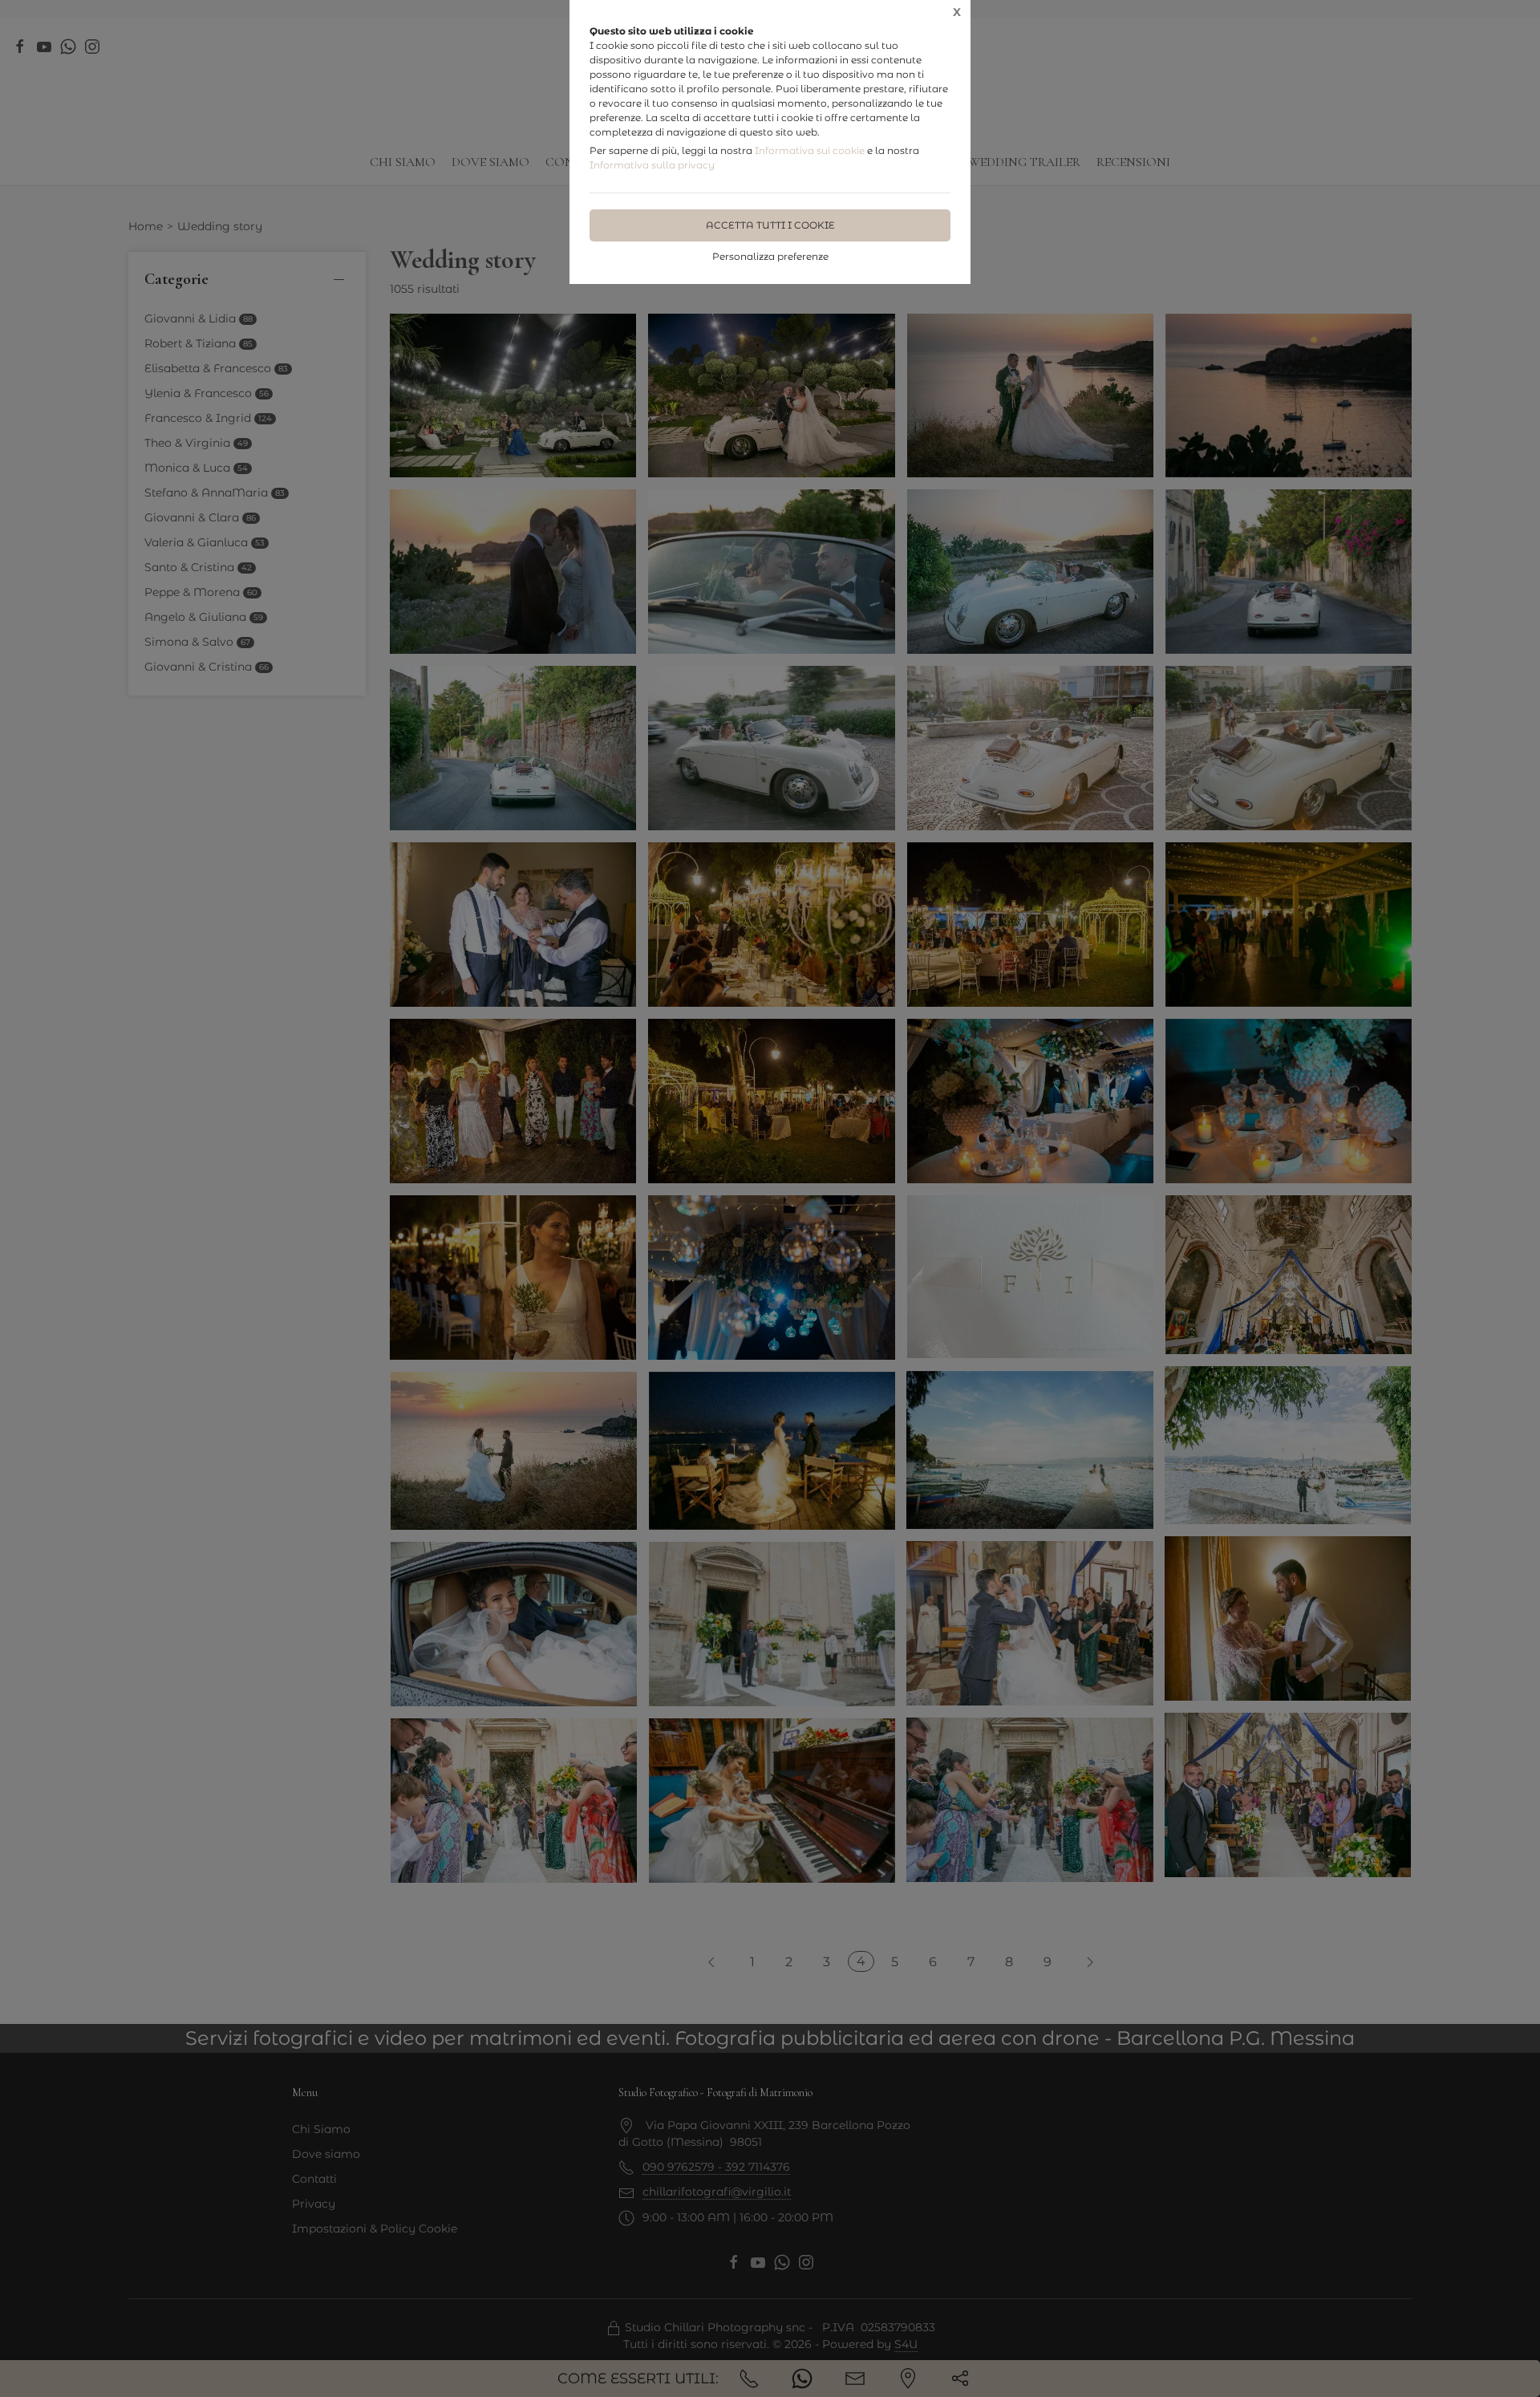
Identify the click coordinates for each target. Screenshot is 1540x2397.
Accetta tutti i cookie (770, 225)
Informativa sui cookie (810, 150)
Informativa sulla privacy (652, 165)
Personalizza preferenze (770, 256)
